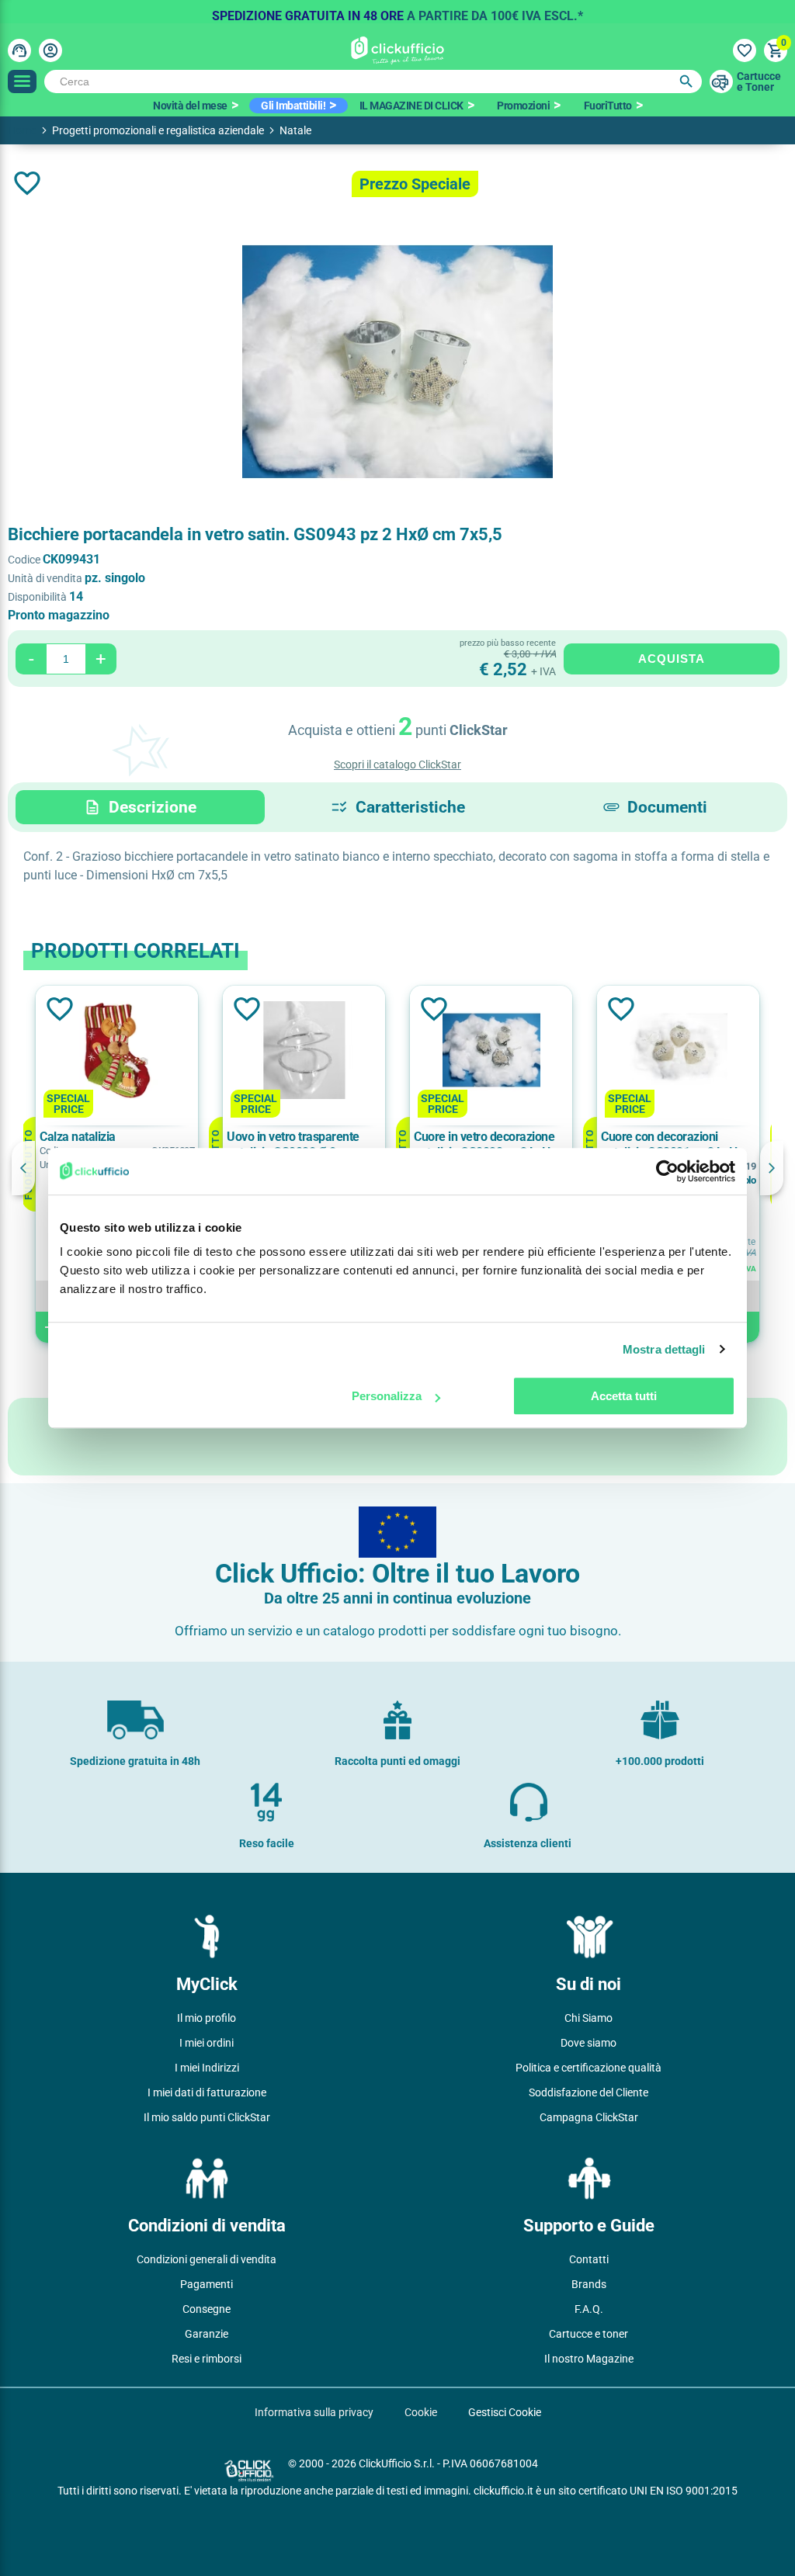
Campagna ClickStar (589, 2117)
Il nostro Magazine (589, 2359)
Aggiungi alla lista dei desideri (58, 1009)
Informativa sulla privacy (314, 2412)
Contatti (589, 2259)
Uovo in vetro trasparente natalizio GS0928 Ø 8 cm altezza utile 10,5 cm (293, 1145)
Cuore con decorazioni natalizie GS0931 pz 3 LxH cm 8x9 (669, 1145)
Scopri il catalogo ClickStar (397, 764)
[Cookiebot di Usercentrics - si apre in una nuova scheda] (667, 1171)
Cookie (421, 2412)
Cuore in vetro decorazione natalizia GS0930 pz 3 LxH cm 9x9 (484, 1145)
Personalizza (387, 1396)
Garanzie (207, 2334)
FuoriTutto (608, 106)
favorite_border (27, 183)
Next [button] (772, 1168)
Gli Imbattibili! (293, 106)
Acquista (672, 659)
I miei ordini (207, 2043)
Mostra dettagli (664, 1349)
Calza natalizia (78, 1137)
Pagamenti (207, 2284)
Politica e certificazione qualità (588, 2068)
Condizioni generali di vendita (207, 2259)
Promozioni (523, 106)
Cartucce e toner (588, 2334)
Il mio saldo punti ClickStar (207, 2117)
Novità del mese (190, 106)
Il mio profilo (207, 2018)
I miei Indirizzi (207, 2068)
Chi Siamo (588, 2018)
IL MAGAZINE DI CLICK (411, 106)
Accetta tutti (624, 1396)
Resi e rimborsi (207, 2359)
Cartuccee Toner (759, 81)
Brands (589, 2284)
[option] (397, 12)
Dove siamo (588, 2043)
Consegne (207, 2309)
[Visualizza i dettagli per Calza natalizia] (117, 1051)
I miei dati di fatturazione (207, 2092)
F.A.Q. (589, 2309)
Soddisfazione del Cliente (588, 2092)
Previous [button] (23, 1168)
